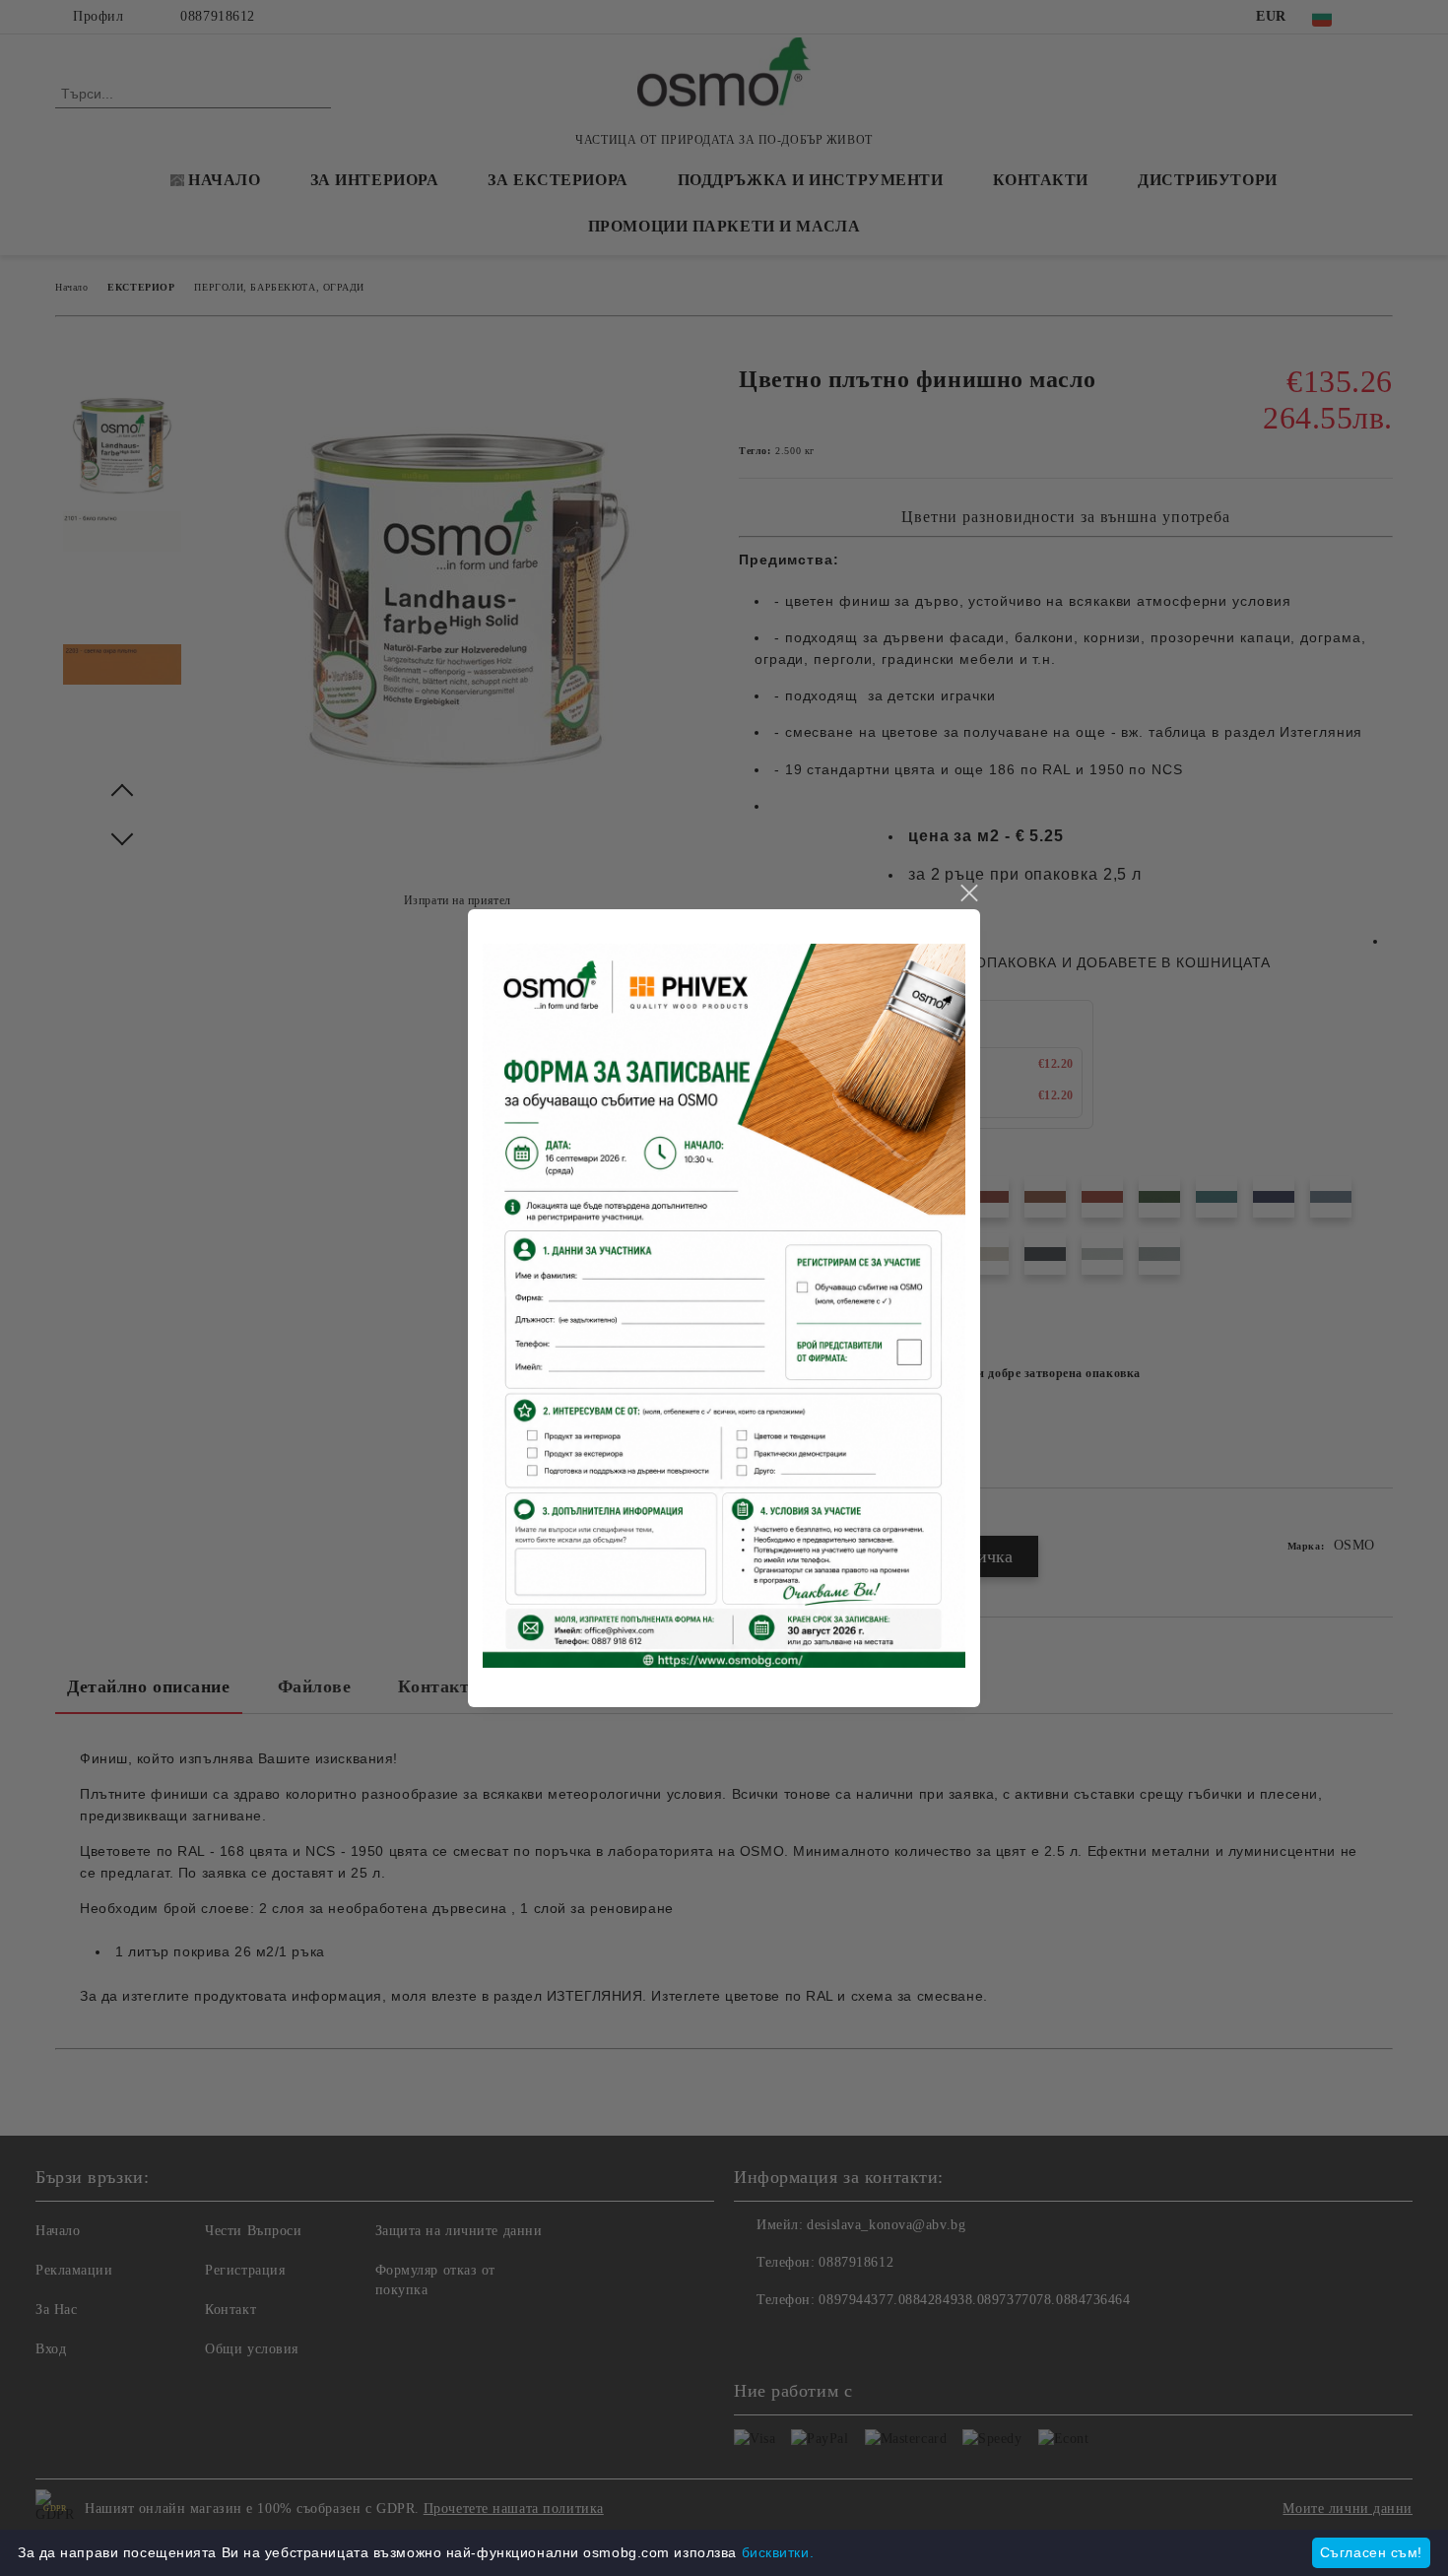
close (968, 893)
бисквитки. (778, 2552)
